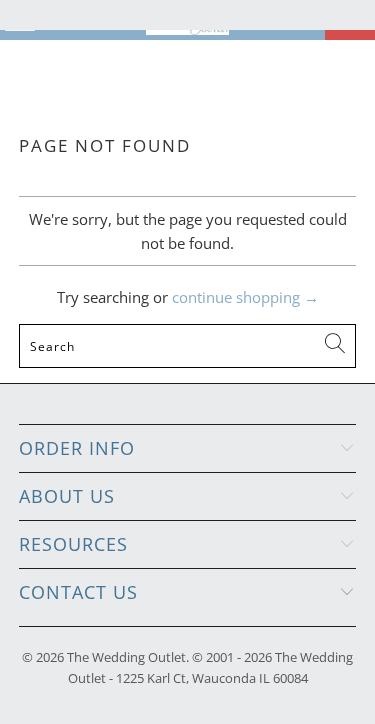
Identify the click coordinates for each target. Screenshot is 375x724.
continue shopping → (245, 297)
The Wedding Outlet (126, 657)
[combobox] (187, 346)
